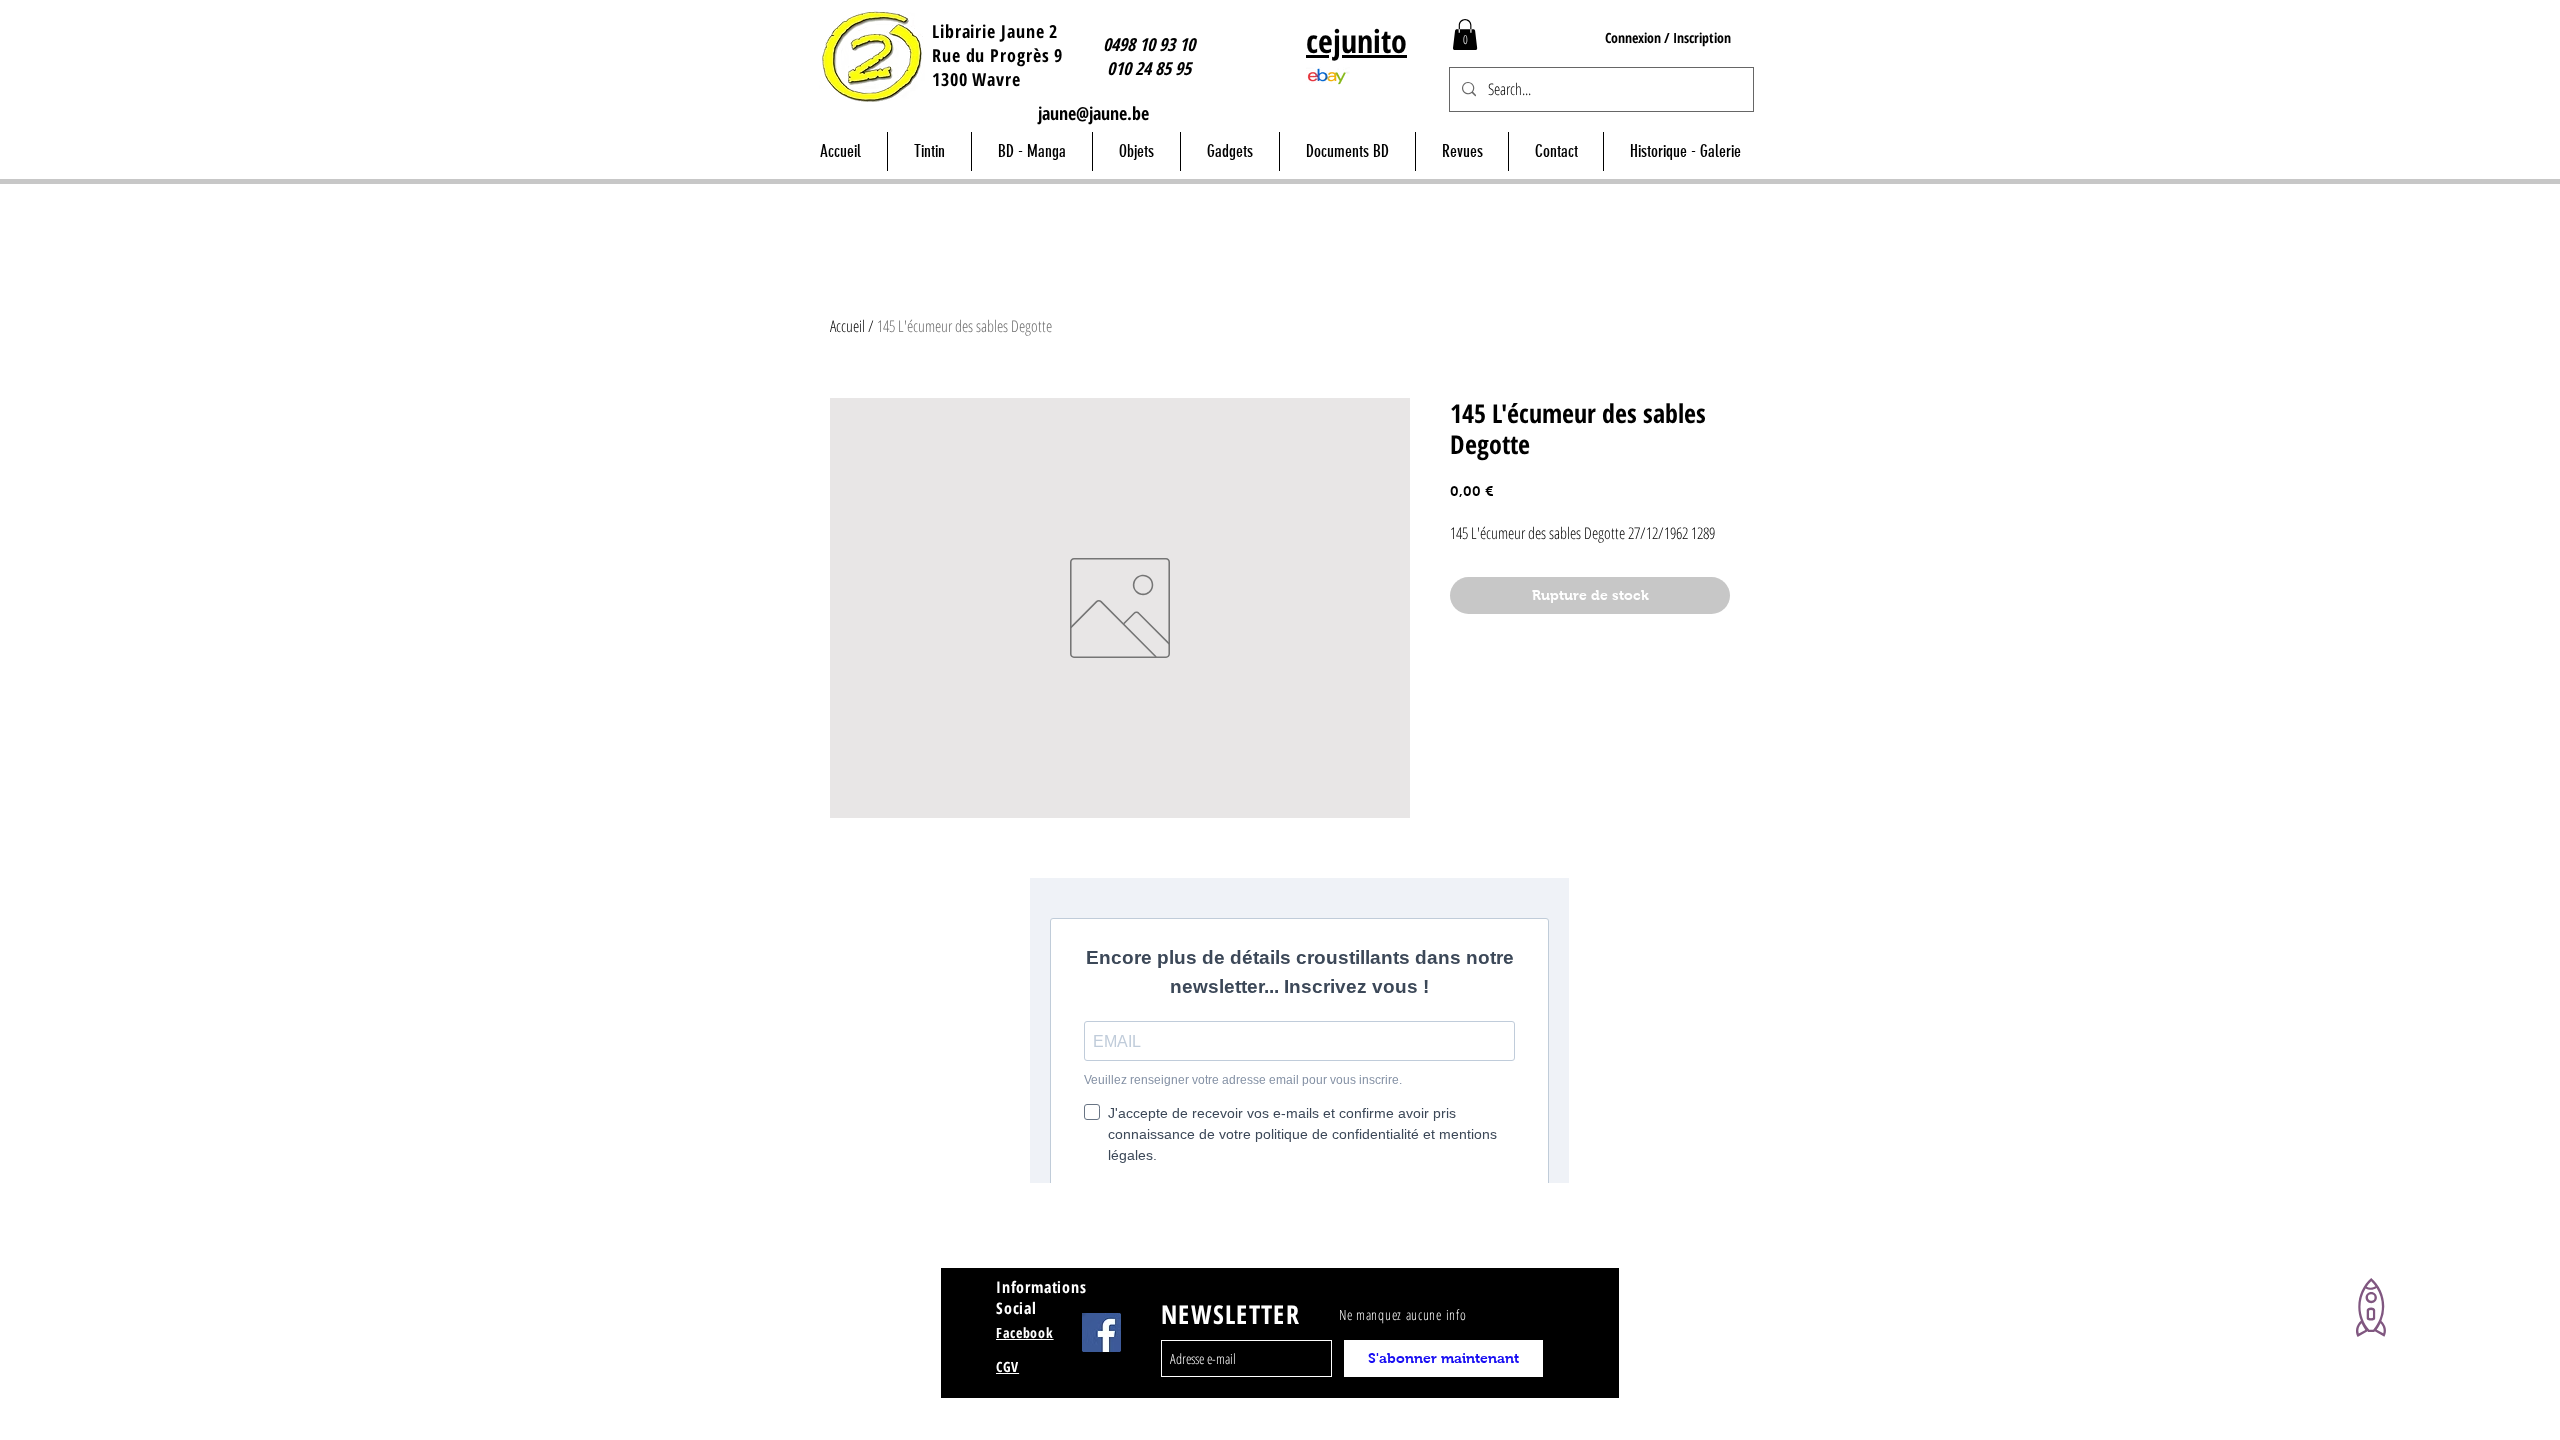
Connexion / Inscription (1668, 37)
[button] (1465, 34)
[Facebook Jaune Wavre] (1101, 1332)
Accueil (847, 326)
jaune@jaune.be (1093, 113)
